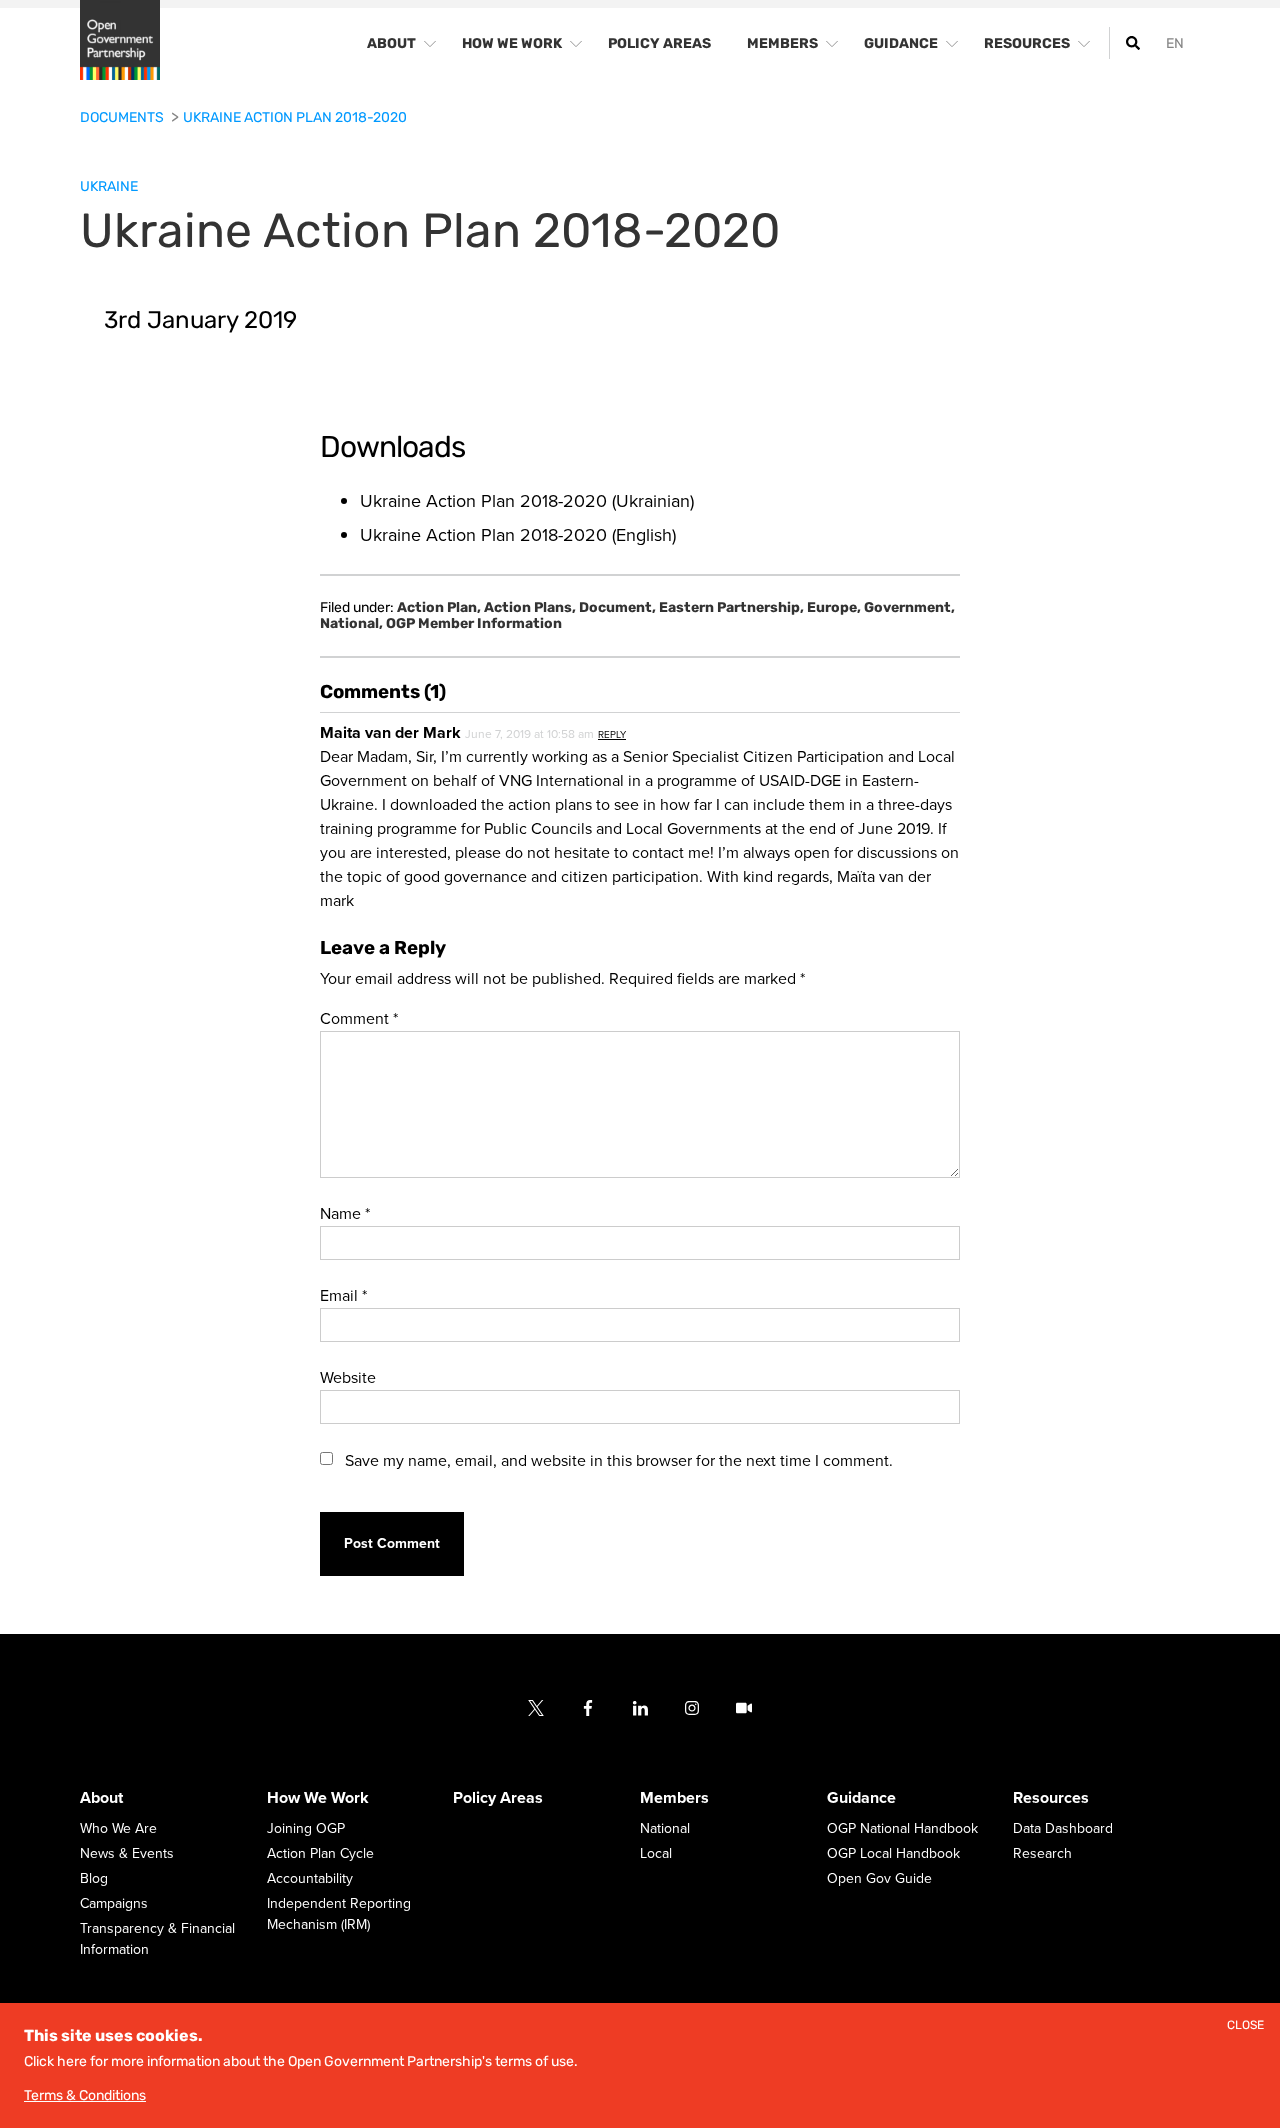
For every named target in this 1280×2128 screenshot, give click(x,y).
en (1175, 43)
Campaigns (114, 1904)
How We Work (318, 1799)
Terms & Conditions (85, 2095)
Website (348, 1378)
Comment (359, 1019)
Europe (834, 608)
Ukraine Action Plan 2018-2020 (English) (518, 535)
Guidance (861, 1799)
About (101, 1799)
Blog (94, 1879)
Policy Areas (498, 1799)
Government (909, 608)
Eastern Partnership (731, 608)
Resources (1051, 1799)
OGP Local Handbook (893, 1854)
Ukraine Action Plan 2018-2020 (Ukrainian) (527, 501)
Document (617, 608)
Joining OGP (306, 1829)
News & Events (127, 1854)
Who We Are (118, 1829)
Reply (612, 735)
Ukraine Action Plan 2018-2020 (295, 117)
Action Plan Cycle (320, 1854)
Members (674, 1799)
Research (1042, 1854)
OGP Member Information (474, 624)
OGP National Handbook (902, 1829)
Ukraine (109, 186)
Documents (123, 117)
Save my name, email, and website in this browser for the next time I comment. (619, 1461)
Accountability (310, 1879)
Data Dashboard (1063, 1829)
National (351, 624)
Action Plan (439, 608)
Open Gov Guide (879, 1879)
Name (345, 1214)
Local (656, 1854)
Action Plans (530, 608)
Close (1245, 2025)
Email (343, 1296)
